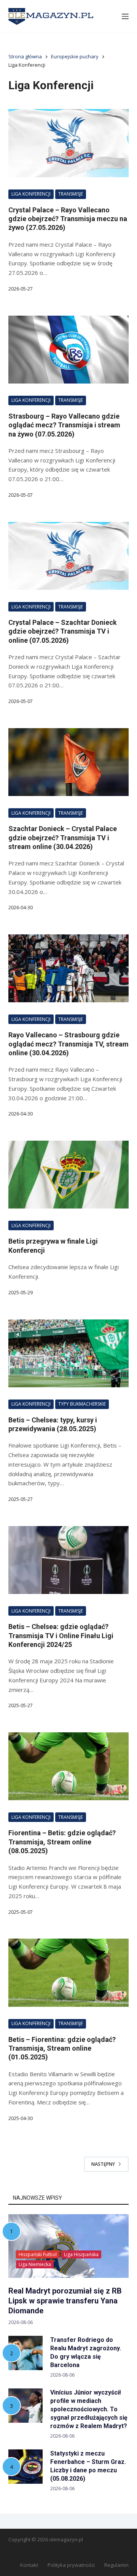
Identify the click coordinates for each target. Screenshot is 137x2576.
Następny (103, 2164)
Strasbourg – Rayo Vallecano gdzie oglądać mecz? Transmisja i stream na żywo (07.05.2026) (64, 425)
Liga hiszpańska (81, 2254)
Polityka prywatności (71, 2565)
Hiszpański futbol (38, 2254)
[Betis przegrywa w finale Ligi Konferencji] (69, 1175)
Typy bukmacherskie (82, 1404)
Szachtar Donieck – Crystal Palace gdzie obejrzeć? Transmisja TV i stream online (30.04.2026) (63, 838)
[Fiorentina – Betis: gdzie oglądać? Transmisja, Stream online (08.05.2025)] (69, 1766)
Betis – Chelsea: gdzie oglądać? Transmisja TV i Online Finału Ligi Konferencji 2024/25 (61, 1635)
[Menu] (125, 16)
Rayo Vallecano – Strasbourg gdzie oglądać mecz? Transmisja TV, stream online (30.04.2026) (68, 1044)
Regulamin (116, 2565)
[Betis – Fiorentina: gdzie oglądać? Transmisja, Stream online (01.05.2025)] (69, 1973)
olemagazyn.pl (66, 2539)
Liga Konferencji (31, 194)
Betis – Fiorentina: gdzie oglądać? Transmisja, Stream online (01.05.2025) (62, 2048)
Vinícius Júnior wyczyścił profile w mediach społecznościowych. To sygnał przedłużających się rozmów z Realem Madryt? (89, 2409)
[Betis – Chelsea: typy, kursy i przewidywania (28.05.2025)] (69, 1353)
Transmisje (71, 194)
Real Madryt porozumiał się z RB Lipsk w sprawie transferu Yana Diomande (65, 2301)
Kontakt (29, 2565)
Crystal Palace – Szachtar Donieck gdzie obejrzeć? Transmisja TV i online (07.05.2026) (63, 631)
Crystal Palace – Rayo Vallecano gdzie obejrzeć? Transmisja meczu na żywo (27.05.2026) (68, 219)
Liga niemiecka (35, 2264)
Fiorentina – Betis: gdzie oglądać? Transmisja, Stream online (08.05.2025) (62, 1842)
